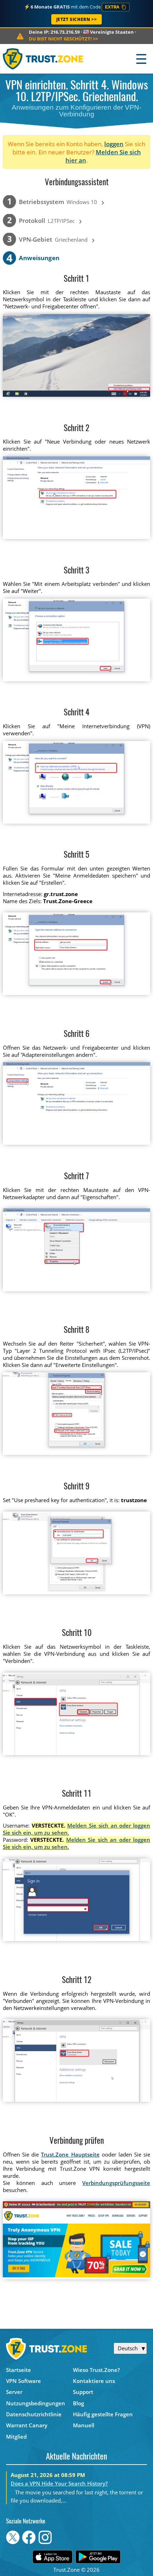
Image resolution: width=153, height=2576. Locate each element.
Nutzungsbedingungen (36, 2403)
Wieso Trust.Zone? (96, 2370)
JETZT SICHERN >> (77, 19)
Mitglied (16, 2437)
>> (63, 39)
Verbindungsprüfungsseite (116, 2183)
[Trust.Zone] (43, 59)
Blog (78, 2403)
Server (14, 2392)
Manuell (84, 2425)
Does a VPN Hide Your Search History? (59, 2483)
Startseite (19, 2370)
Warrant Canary (27, 2425)
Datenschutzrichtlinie (34, 2414)
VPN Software (23, 2381)
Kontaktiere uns (94, 2381)
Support (83, 2392)
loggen (114, 144)
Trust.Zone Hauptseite (70, 2154)
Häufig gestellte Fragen (103, 2414)
